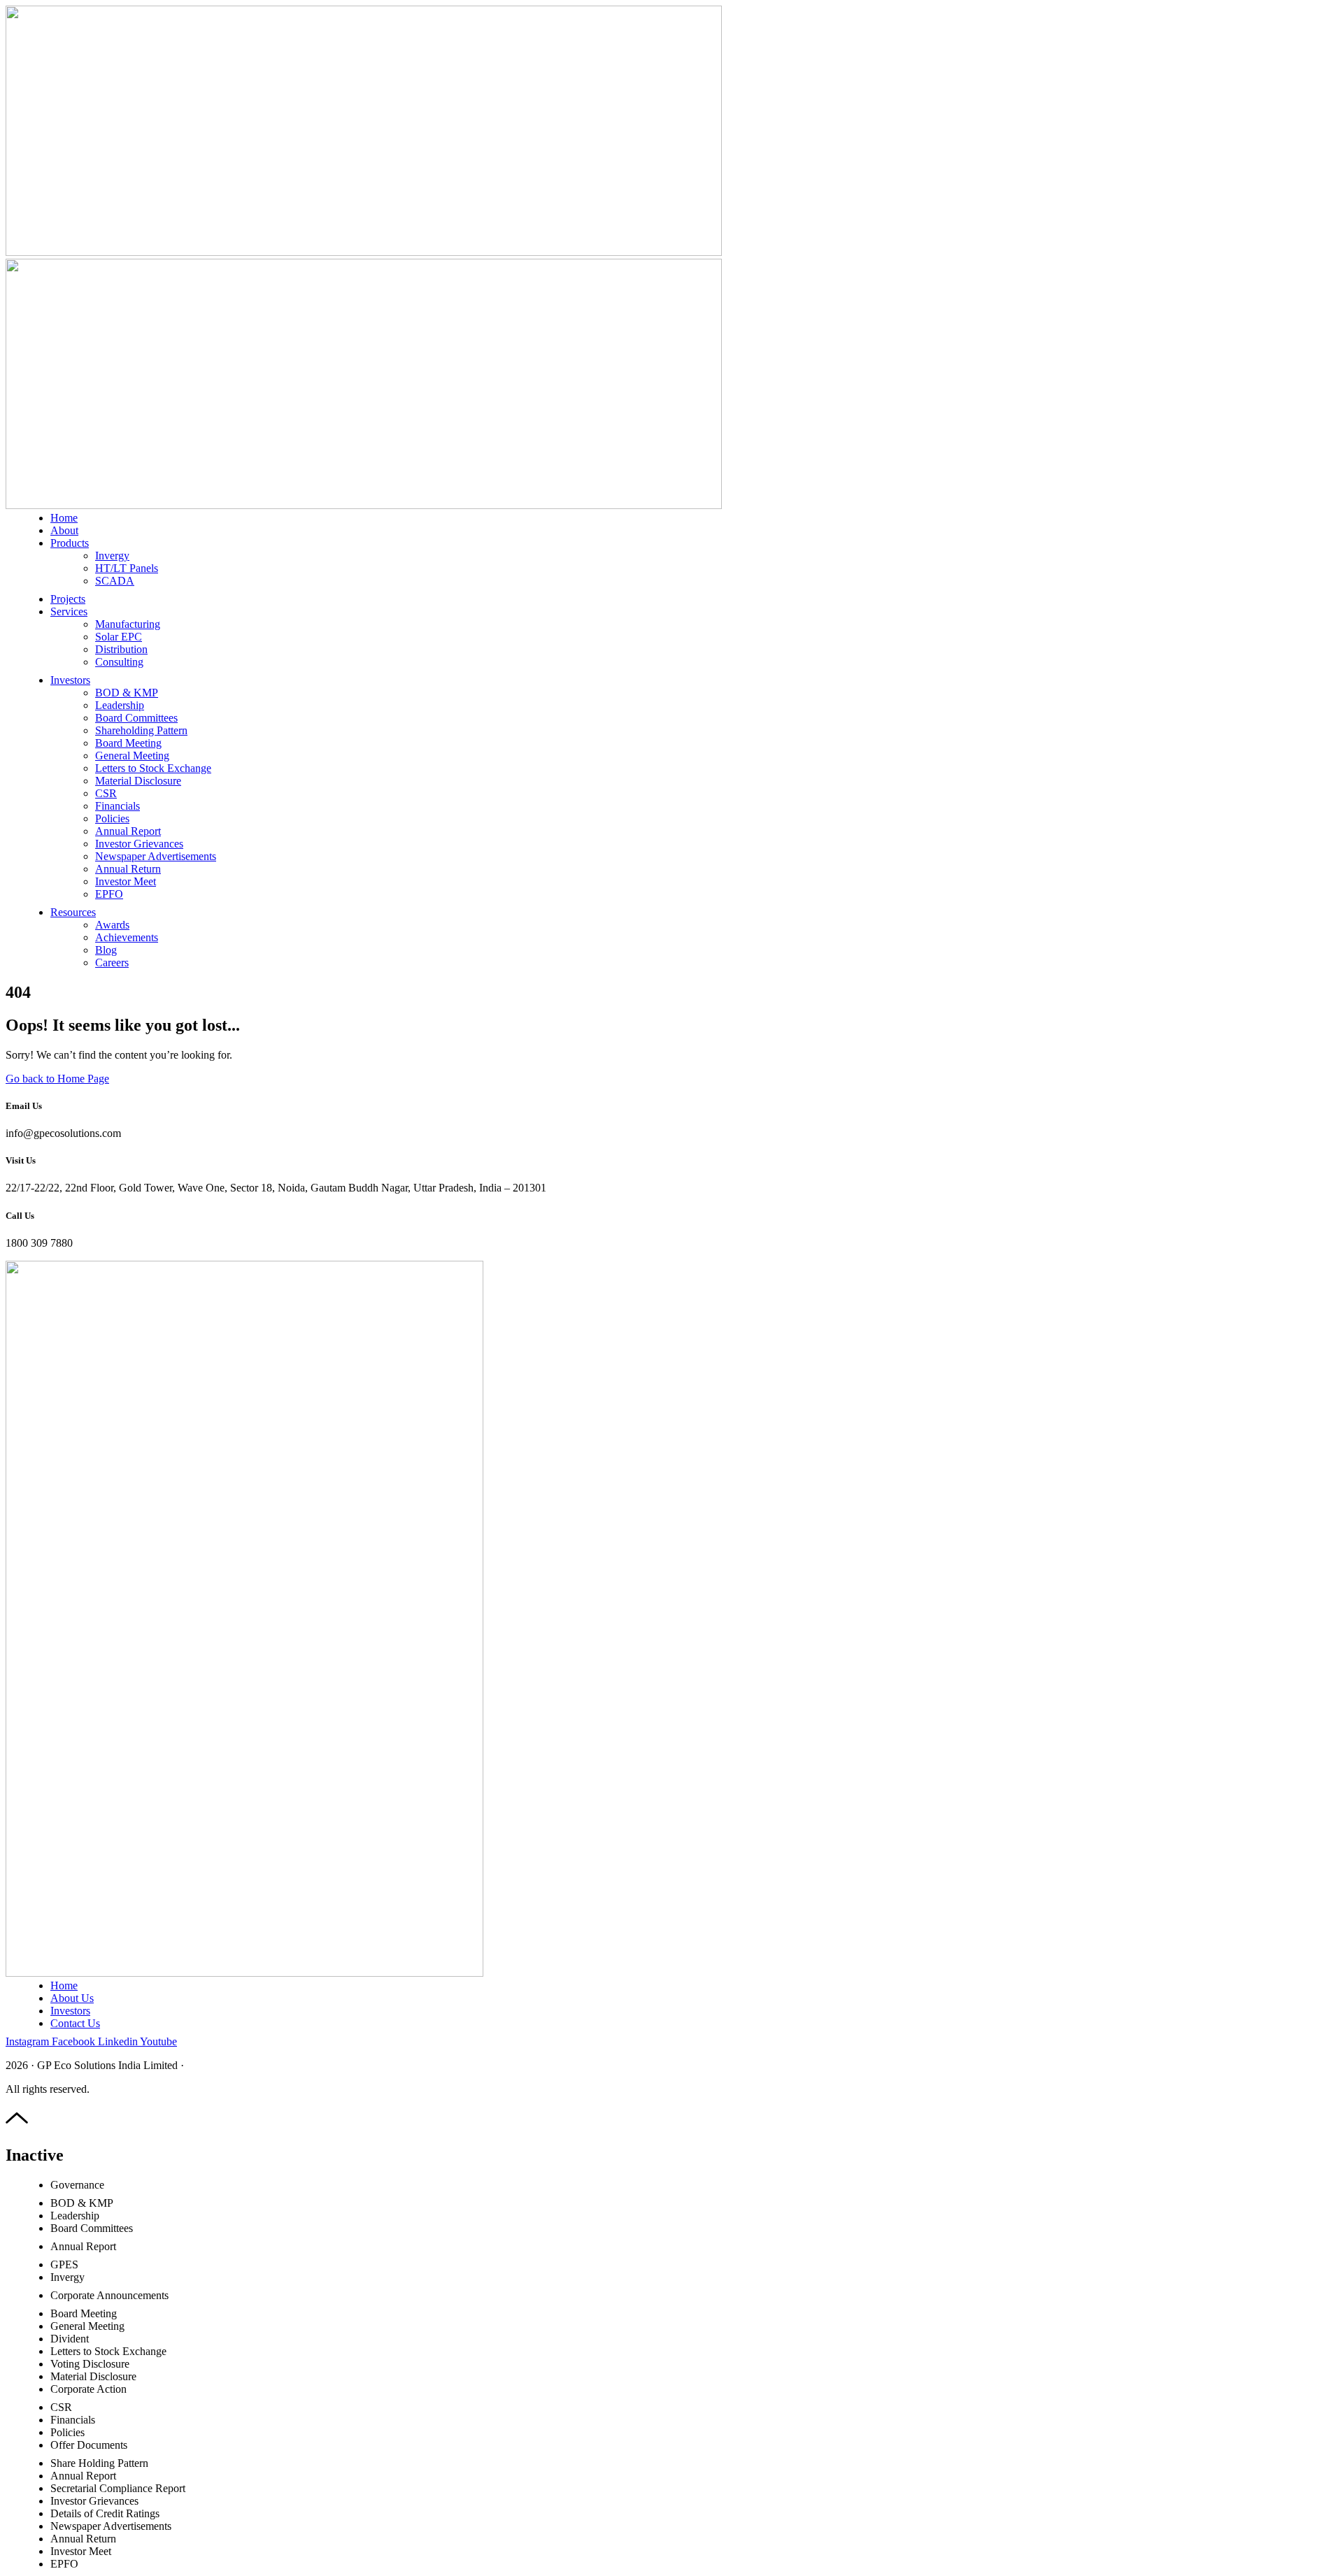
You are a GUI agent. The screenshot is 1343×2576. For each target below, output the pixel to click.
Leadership (120, 705)
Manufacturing (128, 624)
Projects (68, 599)
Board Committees (136, 718)
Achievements (127, 937)
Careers (112, 963)
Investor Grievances (139, 844)
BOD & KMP (127, 693)
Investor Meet (126, 881)
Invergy (112, 556)
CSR (106, 793)
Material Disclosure (138, 781)
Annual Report (128, 831)
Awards (112, 925)
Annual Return (128, 869)
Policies (112, 818)
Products (70, 543)
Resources (73, 912)
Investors (70, 680)
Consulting (119, 662)
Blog (106, 950)
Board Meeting (128, 743)
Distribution (121, 649)
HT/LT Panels (127, 568)
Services (69, 611)
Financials (118, 806)
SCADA (115, 581)
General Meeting (132, 756)
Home (64, 518)
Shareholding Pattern (141, 730)
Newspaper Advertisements (156, 856)
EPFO (109, 894)
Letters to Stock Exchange (153, 768)
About (64, 530)
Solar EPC (119, 637)
